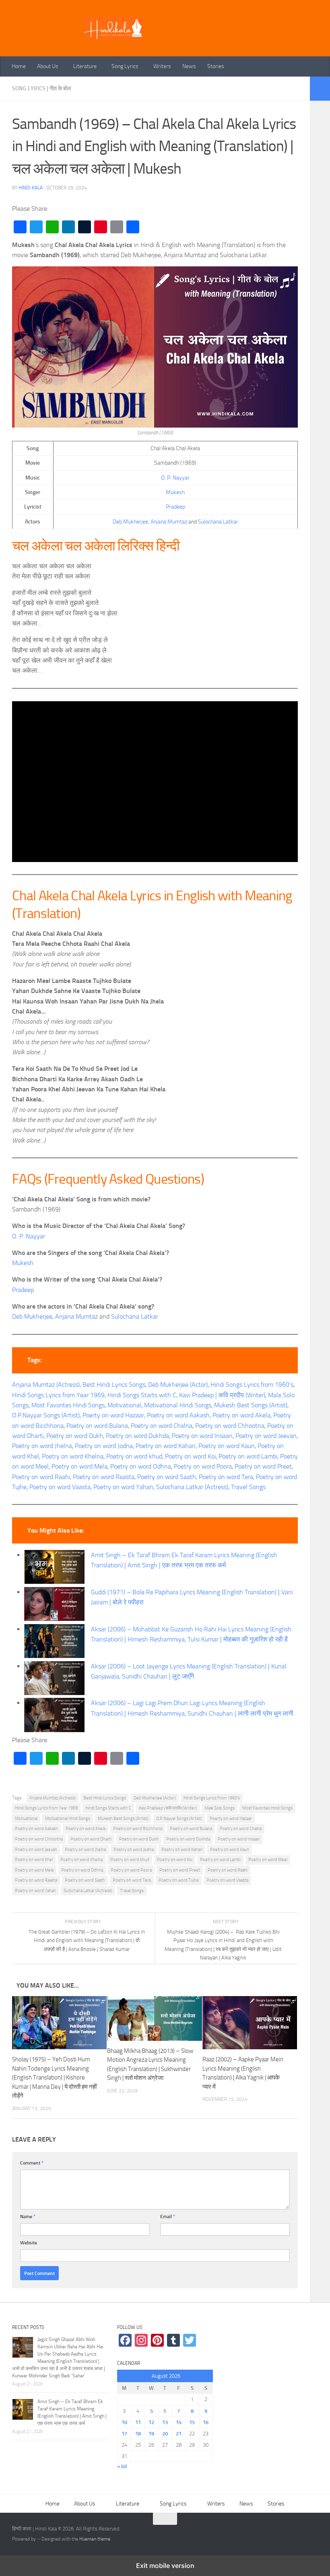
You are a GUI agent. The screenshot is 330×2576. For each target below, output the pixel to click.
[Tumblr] (85, 227)
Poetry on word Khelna (73, 1456)
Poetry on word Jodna (104, 1446)
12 (151, 2422)
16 (206, 2422)
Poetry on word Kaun (227, 1446)
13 (165, 2422)
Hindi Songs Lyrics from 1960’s (252, 1385)
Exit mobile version (165, 2566)
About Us (48, 66)
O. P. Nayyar (175, 478)
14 (179, 2422)
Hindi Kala (31, 188)
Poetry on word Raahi (41, 1477)
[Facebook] (20, 227)
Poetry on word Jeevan (266, 1436)
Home (19, 66)
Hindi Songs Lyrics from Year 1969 (58, 1395)
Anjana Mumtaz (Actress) (46, 1385)
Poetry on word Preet (263, 1466)
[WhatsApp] (52, 227)
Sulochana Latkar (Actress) (192, 1487)
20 (165, 2434)
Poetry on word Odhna (141, 1466)
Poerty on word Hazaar (113, 1415)
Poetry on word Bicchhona (138, 1829)
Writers (162, 66)
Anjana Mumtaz (169, 522)
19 (151, 2434)
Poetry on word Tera (226, 1477)
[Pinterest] (101, 227)
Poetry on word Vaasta (60, 1487)
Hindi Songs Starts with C (142, 1395)
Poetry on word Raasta (104, 1477)
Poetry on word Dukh (75, 1436)
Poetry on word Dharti (91, 1839)
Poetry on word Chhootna (230, 1426)
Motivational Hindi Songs (178, 1405)
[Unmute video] (155, 782)
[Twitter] (36, 227)
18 (138, 2434)
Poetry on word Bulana (97, 1426)
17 (124, 2434)
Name (28, 2216)
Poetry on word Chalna (162, 1426)
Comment (32, 2163)
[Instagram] (141, 2340)
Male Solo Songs (220, 1808)
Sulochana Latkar (218, 522)
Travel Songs (248, 1487)
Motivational (124, 1405)
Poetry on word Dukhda (137, 1436)
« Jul (122, 2466)
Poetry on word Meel (268, 1860)
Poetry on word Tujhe (179, 1880)
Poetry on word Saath (167, 1477)
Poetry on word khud (134, 1456)
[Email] (117, 227)
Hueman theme (95, 2539)
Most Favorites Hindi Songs (68, 1405)
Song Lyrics (125, 66)
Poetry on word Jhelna (42, 1446)
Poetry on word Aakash (178, 1415)
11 (138, 2422)
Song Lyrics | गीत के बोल (41, 88)
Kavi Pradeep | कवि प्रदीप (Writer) (222, 1395)
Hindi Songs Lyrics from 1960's (212, 1798)
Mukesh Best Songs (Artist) (251, 1405)
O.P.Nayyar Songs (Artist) (46, 1415)
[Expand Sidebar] (320, 89)
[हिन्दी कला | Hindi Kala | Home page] (113, 28)
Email (168, 2216)
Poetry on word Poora (203, 1466)
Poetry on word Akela (241, 1415)
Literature (85, 66)
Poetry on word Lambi (248, 1456)
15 (192, 2422)
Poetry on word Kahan (166, 1446)
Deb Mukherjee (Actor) (178, 1385)
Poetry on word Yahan (123, 1487)
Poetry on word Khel (34, 1860)
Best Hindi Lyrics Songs (114, 1385)
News (189, 66)
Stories (216, 66)
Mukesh (175, 492)
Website (29, 2243)
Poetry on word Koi (190, 1456)
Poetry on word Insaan (202, 1436)
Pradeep (175, 507)
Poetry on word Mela (79, 1466)
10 (124, 2422)
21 (179, 2434)
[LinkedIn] (68, 227)
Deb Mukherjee (130, 522)
